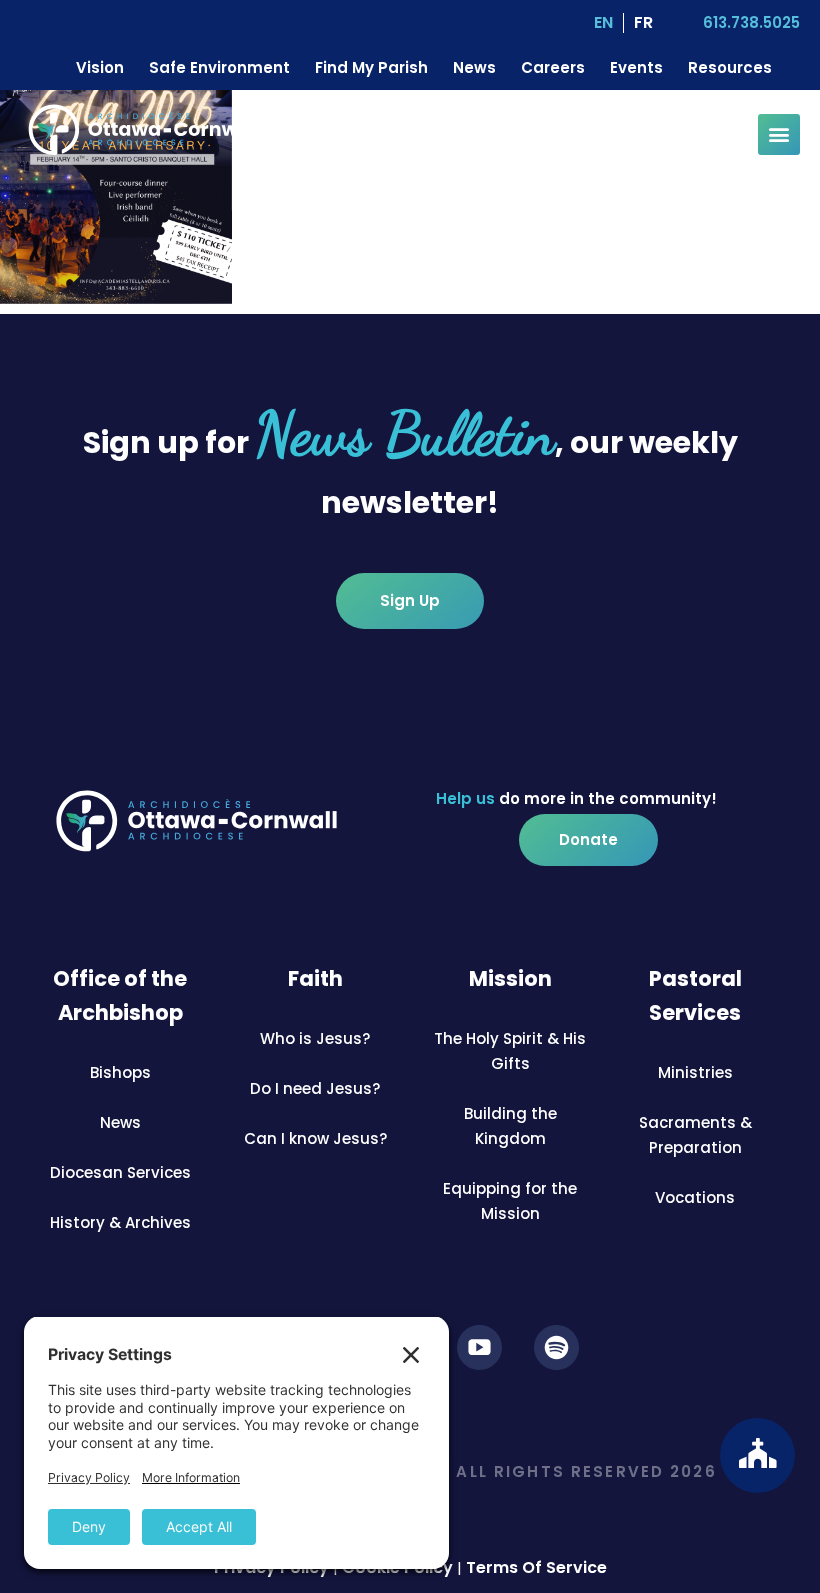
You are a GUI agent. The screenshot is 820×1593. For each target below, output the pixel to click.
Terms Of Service (536, 1567)
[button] (779, 134)
